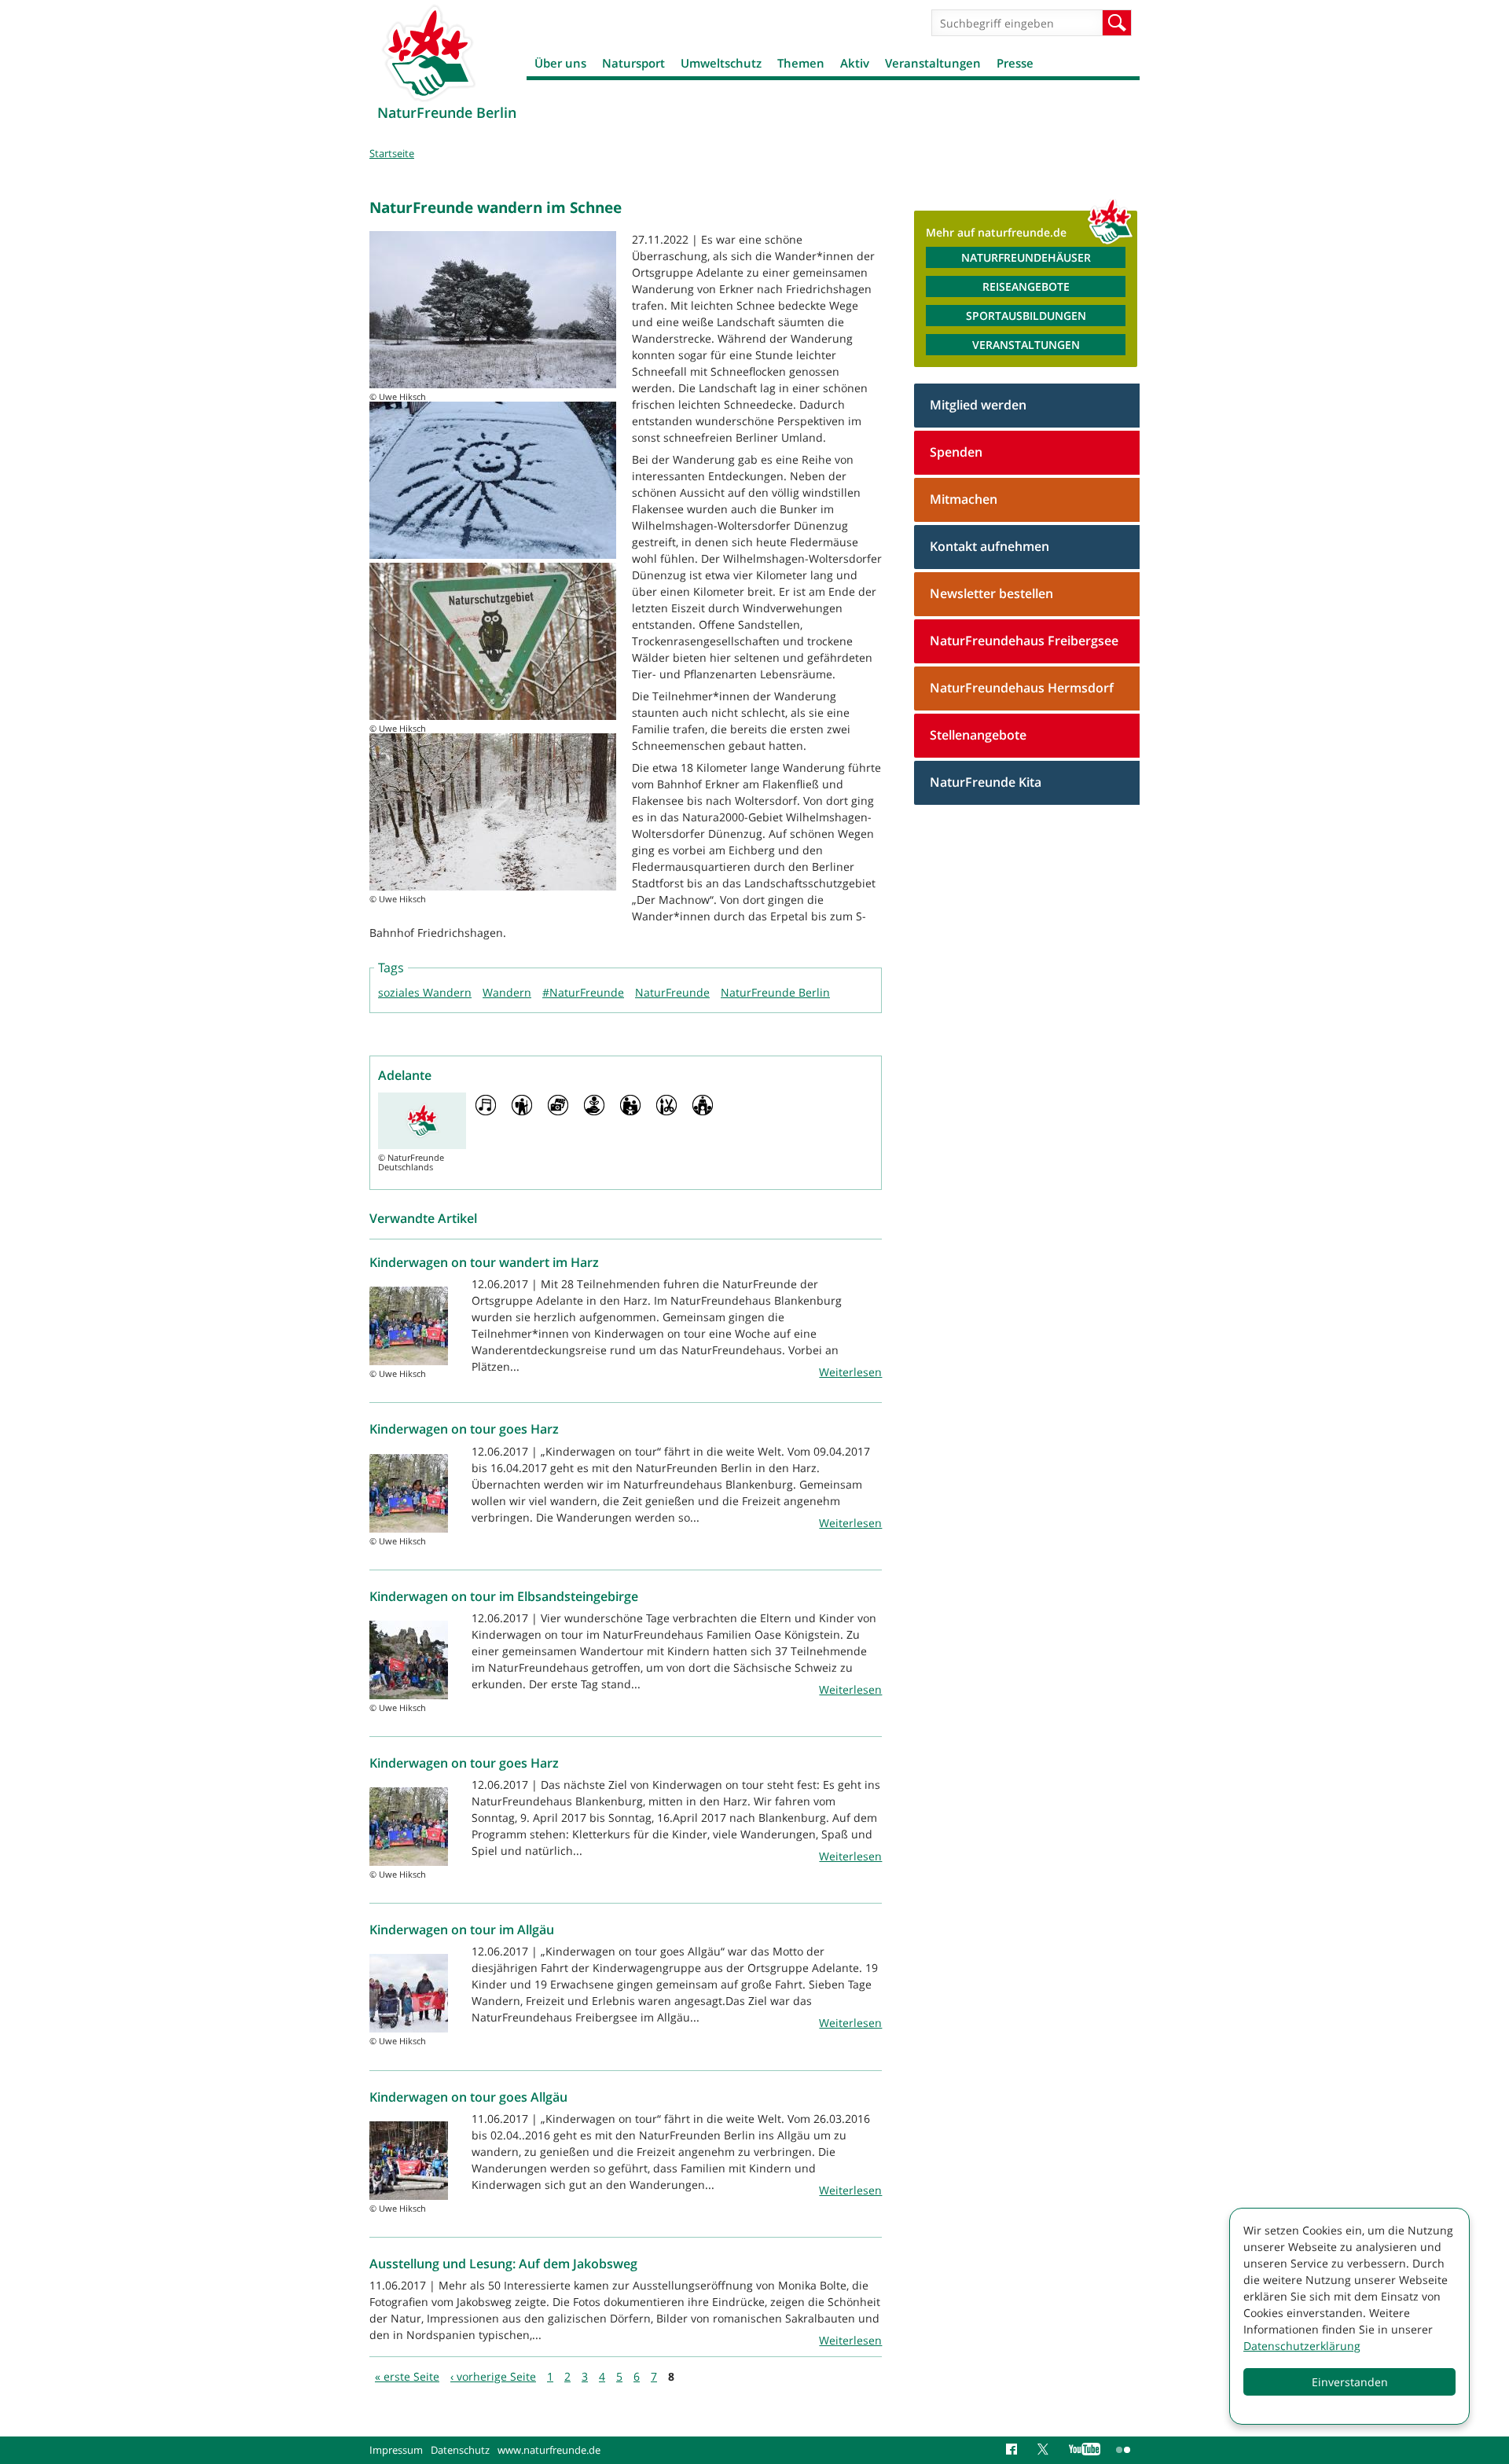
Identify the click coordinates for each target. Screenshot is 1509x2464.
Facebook (1014, 2450)
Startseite (392, 153)
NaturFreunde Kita (986, 782)
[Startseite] (428, 53)
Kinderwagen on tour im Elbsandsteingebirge (504, 1596)
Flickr (1124, 2450)
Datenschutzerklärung (1302, 2346)
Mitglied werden (978, 405)
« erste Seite (407, 2376)
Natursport (633, 63)
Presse (1015, 63)
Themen (801, 63)
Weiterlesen (850, 1372)
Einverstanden (1350, 2382)
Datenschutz (460, 2450)
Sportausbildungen (1026, 316)
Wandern (507, 992)
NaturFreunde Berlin (775, 992)
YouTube (1085, 2450)
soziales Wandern (425, 992)
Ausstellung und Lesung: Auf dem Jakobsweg (503, 2264)
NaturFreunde (672, 992)
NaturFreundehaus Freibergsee (1024, 641)
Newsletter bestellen (991, 593)
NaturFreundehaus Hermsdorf (1022, 688)
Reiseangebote (1026, 286)
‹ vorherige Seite (493, 2376)
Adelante (405, 1075)
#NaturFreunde (583, 992)
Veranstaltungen (933, 63)
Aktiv (855, 63)
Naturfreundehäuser (1026, 257)
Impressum (396, 2450)
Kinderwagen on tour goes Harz (464, 1429)
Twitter (1045, 2450)
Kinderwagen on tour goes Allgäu (468, 2097)
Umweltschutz (721, 63)
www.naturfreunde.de (549, 2450)
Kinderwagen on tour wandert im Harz (484, 1262)
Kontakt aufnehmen (989, 546)
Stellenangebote (978, 735)
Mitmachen (964, 499)
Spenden (956, 452)
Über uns (560, 63)
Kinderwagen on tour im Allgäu (462, 1930)
